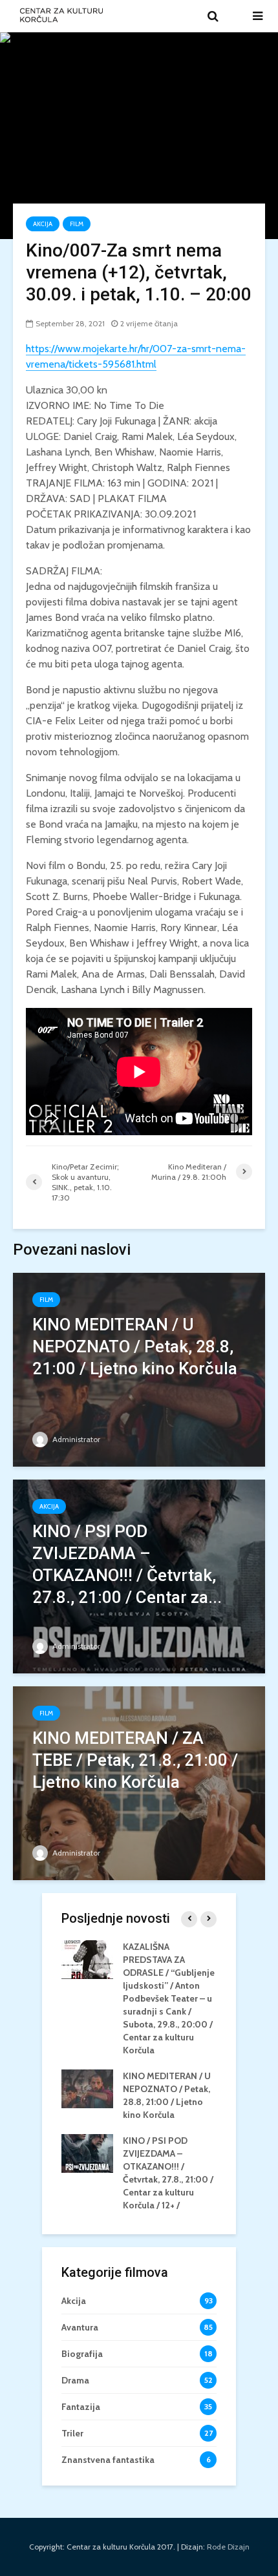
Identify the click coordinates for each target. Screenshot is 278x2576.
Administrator (75, 1439)
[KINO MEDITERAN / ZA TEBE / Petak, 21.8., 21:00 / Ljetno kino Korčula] (139, 1782)
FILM (77, 224)
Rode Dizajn (228, 2547)
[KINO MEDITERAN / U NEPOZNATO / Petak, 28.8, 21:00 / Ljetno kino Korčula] (139, 1369)
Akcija (43, 224)
